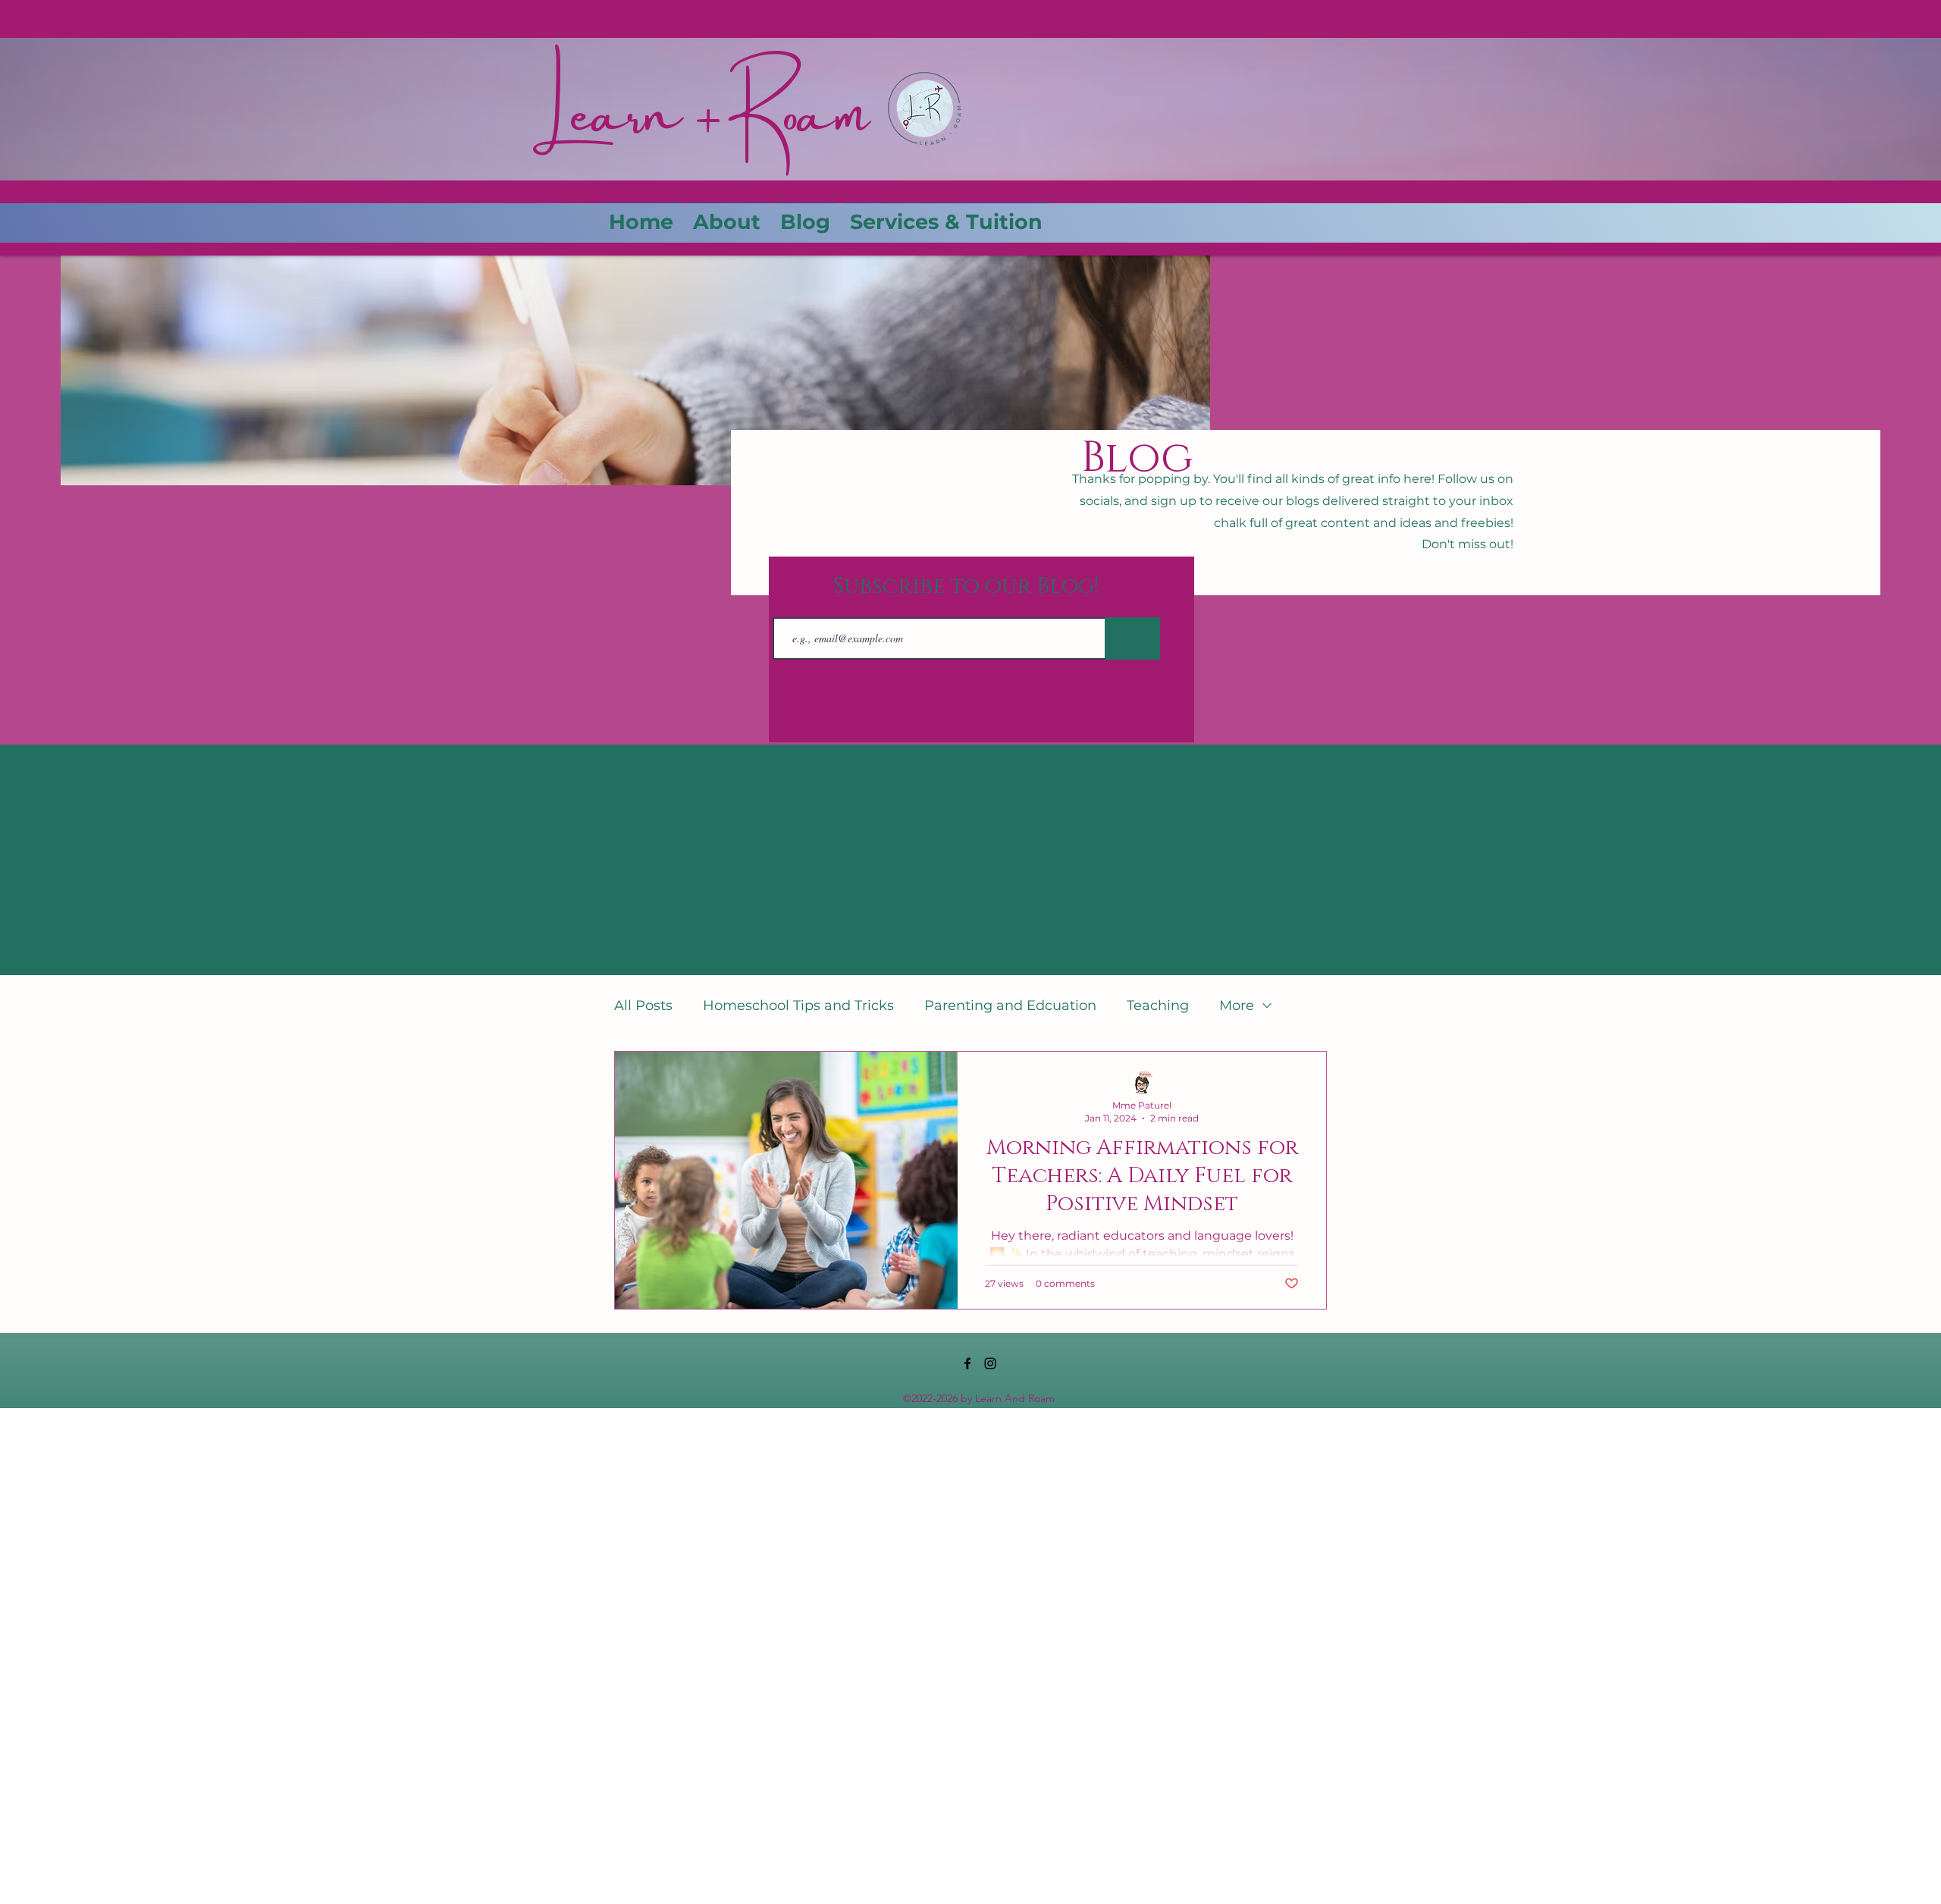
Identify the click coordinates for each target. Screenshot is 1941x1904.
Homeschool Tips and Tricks (798, 1005)
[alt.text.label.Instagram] (990, 1363)
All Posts (643, 1005)
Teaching (1158, 1005)
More (1237, 1005)
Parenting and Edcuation (1010, 1005)
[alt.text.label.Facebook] (967, 1363)
